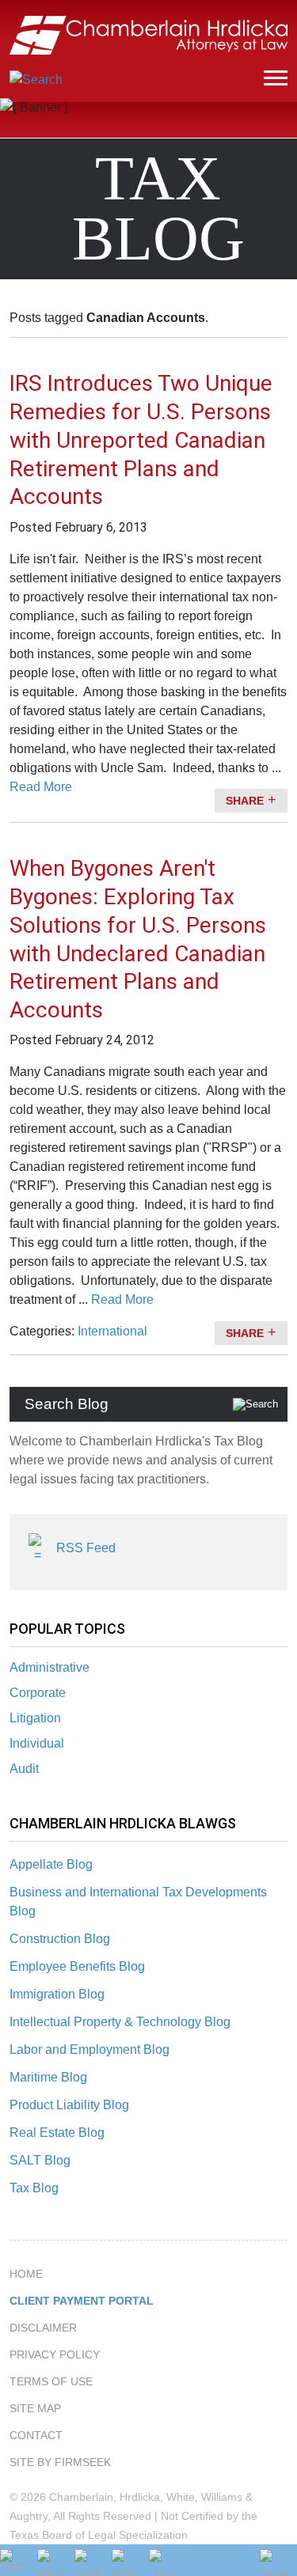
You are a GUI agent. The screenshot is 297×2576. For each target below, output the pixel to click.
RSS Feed (86, 1548)
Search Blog (67, 1404)
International (112, 1331)
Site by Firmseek (60, 2462)
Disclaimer (43, 2328)
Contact (36, 2435)
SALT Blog (40, 2160)
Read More (41, 787)
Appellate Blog (51, 1864)
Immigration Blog (57, 1994)
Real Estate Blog (57, 2133)
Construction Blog (60, 1939)
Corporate (38, 1693)
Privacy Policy (55, 2354)
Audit (24, 1769)
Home (26, 2274)
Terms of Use (51, 2381)
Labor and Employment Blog (89, 2049)
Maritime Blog (48, 2077)
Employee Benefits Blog (77, 1966)
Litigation (35, 1718)
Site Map (35, 2408)
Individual (37, 1743)
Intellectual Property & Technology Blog (120, 2022)
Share (245, 801)
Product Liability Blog (69, 2105)
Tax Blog (34, 2188)
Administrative (49, 1667)
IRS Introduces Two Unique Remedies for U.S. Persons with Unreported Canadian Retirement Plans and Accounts (141, 440)
